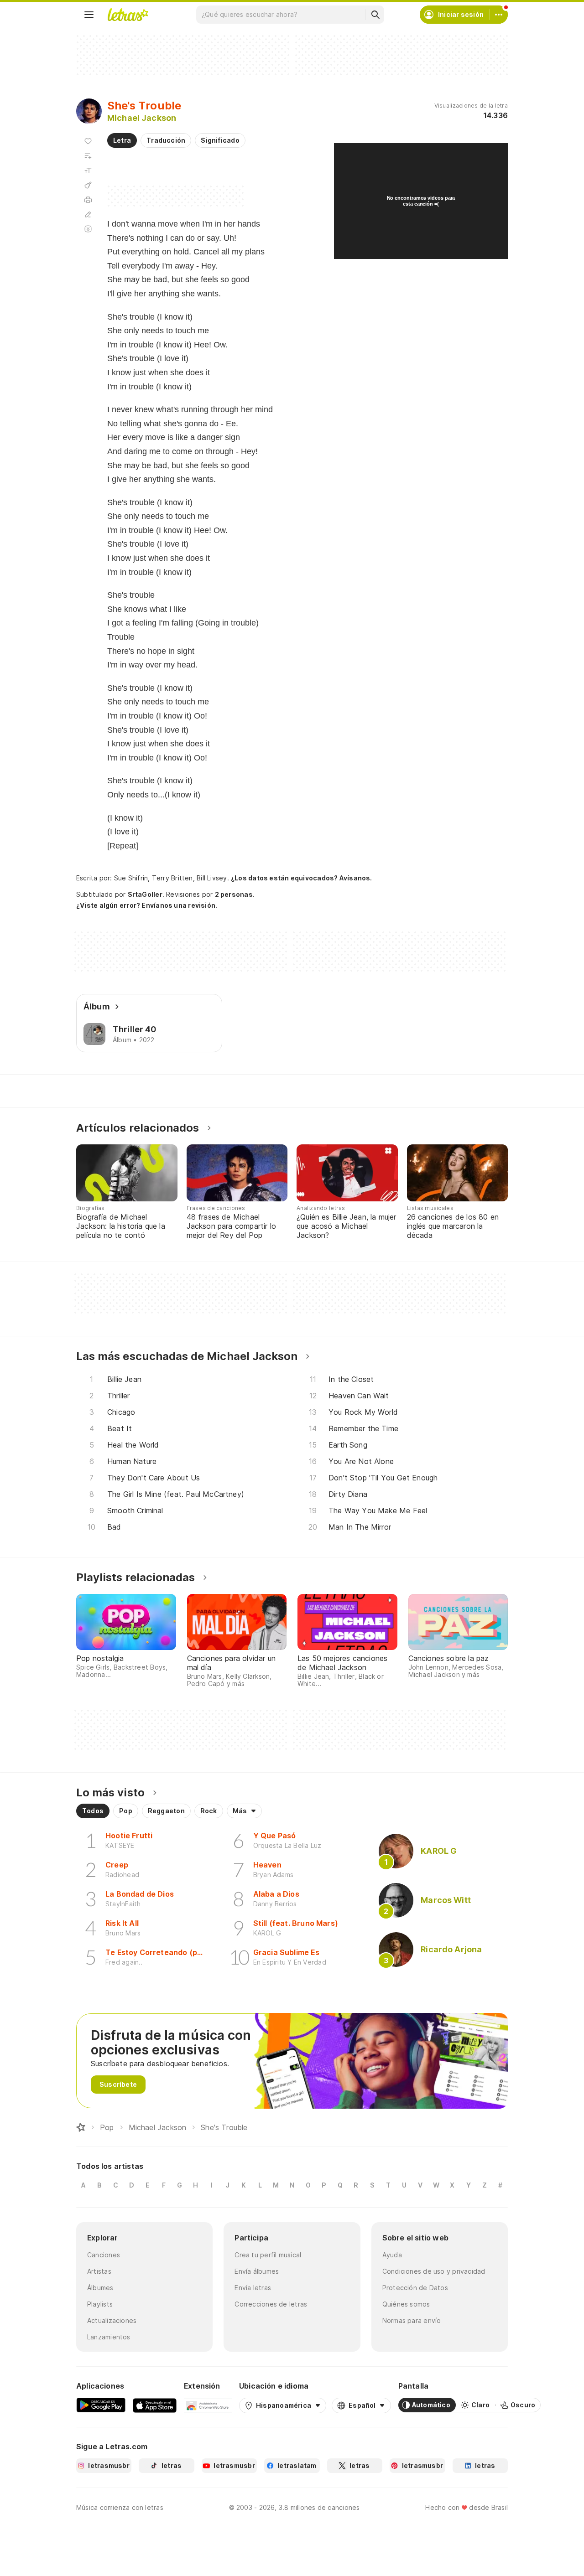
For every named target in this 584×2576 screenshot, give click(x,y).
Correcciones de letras (271, 2304)
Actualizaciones (112, 2320)
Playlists (100, 2304)
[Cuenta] (499, 15)
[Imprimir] (88, 200)
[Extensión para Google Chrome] (208, 2405)
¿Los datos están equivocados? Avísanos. (302, 878)
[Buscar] (375, 15)
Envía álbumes (257, 2271)
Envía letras (253, 2288)
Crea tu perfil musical (268, 2255)
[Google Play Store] (101, 2405)
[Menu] (89, 15)
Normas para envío (412, 2320)
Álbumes (100, 2288)
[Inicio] (81, 2127)
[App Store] (155, 2405)
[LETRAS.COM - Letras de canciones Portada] (128, 15)
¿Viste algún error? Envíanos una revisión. (147, 905)
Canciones (104, 2255)
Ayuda (392, 2255)
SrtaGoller (145, 894)
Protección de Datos (415, 2288)
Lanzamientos (109, 2337)
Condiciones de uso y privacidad (434, 2271)
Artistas (99, 2271)
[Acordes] (88, 185)
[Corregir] (88, 214)
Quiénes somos (406, 2304)
